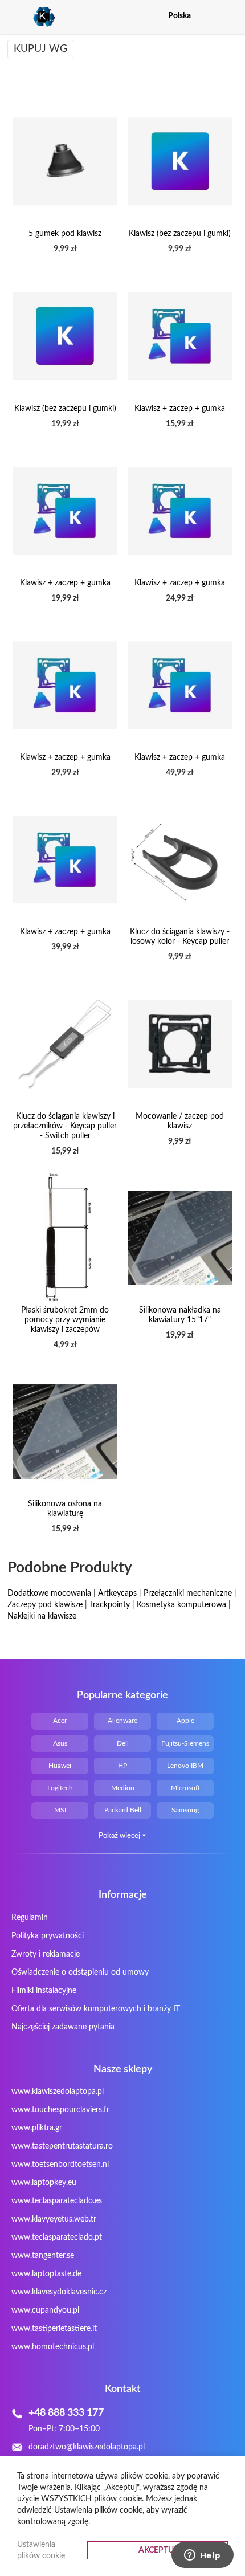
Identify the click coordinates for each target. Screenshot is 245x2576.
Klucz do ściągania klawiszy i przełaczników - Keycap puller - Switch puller (65, 1126)
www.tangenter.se (43, 2256)
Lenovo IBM (185, 1766)
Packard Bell (123, 1810)
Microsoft (185, 1788)
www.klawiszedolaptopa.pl (58, 2092)
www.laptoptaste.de (46, 2274)
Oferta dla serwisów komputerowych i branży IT (96, 2009)
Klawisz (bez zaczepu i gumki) (180, 234)
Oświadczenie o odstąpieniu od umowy (80, 1972)
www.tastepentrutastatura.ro (62, 2146)
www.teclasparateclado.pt (57, 2237)
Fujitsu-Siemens (185, 1743)
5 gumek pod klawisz (65, 234)
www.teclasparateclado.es (57, 2201)
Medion (123, 1788)
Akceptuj (158, 2550)
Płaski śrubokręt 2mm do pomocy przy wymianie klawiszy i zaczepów (65, 1320)
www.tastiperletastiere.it (54, 2329)
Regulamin (30, 1918)
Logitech (60, 1788)
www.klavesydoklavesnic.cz (59, 2292)
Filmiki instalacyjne (44, 1991)
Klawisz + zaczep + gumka (180, 409)
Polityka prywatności (48, 1936)
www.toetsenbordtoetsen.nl (60, 2165)
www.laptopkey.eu (44, 2183)
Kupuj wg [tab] (40, 49)
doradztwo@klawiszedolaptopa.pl (87, 2447)
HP (122, 1766)
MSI (60, 1810)
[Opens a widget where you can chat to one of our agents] (202, 2556)
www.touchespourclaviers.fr (60, 2110)
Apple (185, 1721)
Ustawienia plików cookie (41, 2550)
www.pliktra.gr (37, 2128)
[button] (230, 16)
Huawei (60, 1766)
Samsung (185, 1810)
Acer (60, 1721)
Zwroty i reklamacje (46, 1954)
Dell (123, 1743)
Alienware (122, 1721)
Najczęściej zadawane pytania (63, 2027)
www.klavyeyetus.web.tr (54, 2219)
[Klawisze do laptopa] (31, 17)
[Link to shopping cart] (210, 16)
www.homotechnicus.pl (53, 2347)
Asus (60, 1743)
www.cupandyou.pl (45, 2310)
